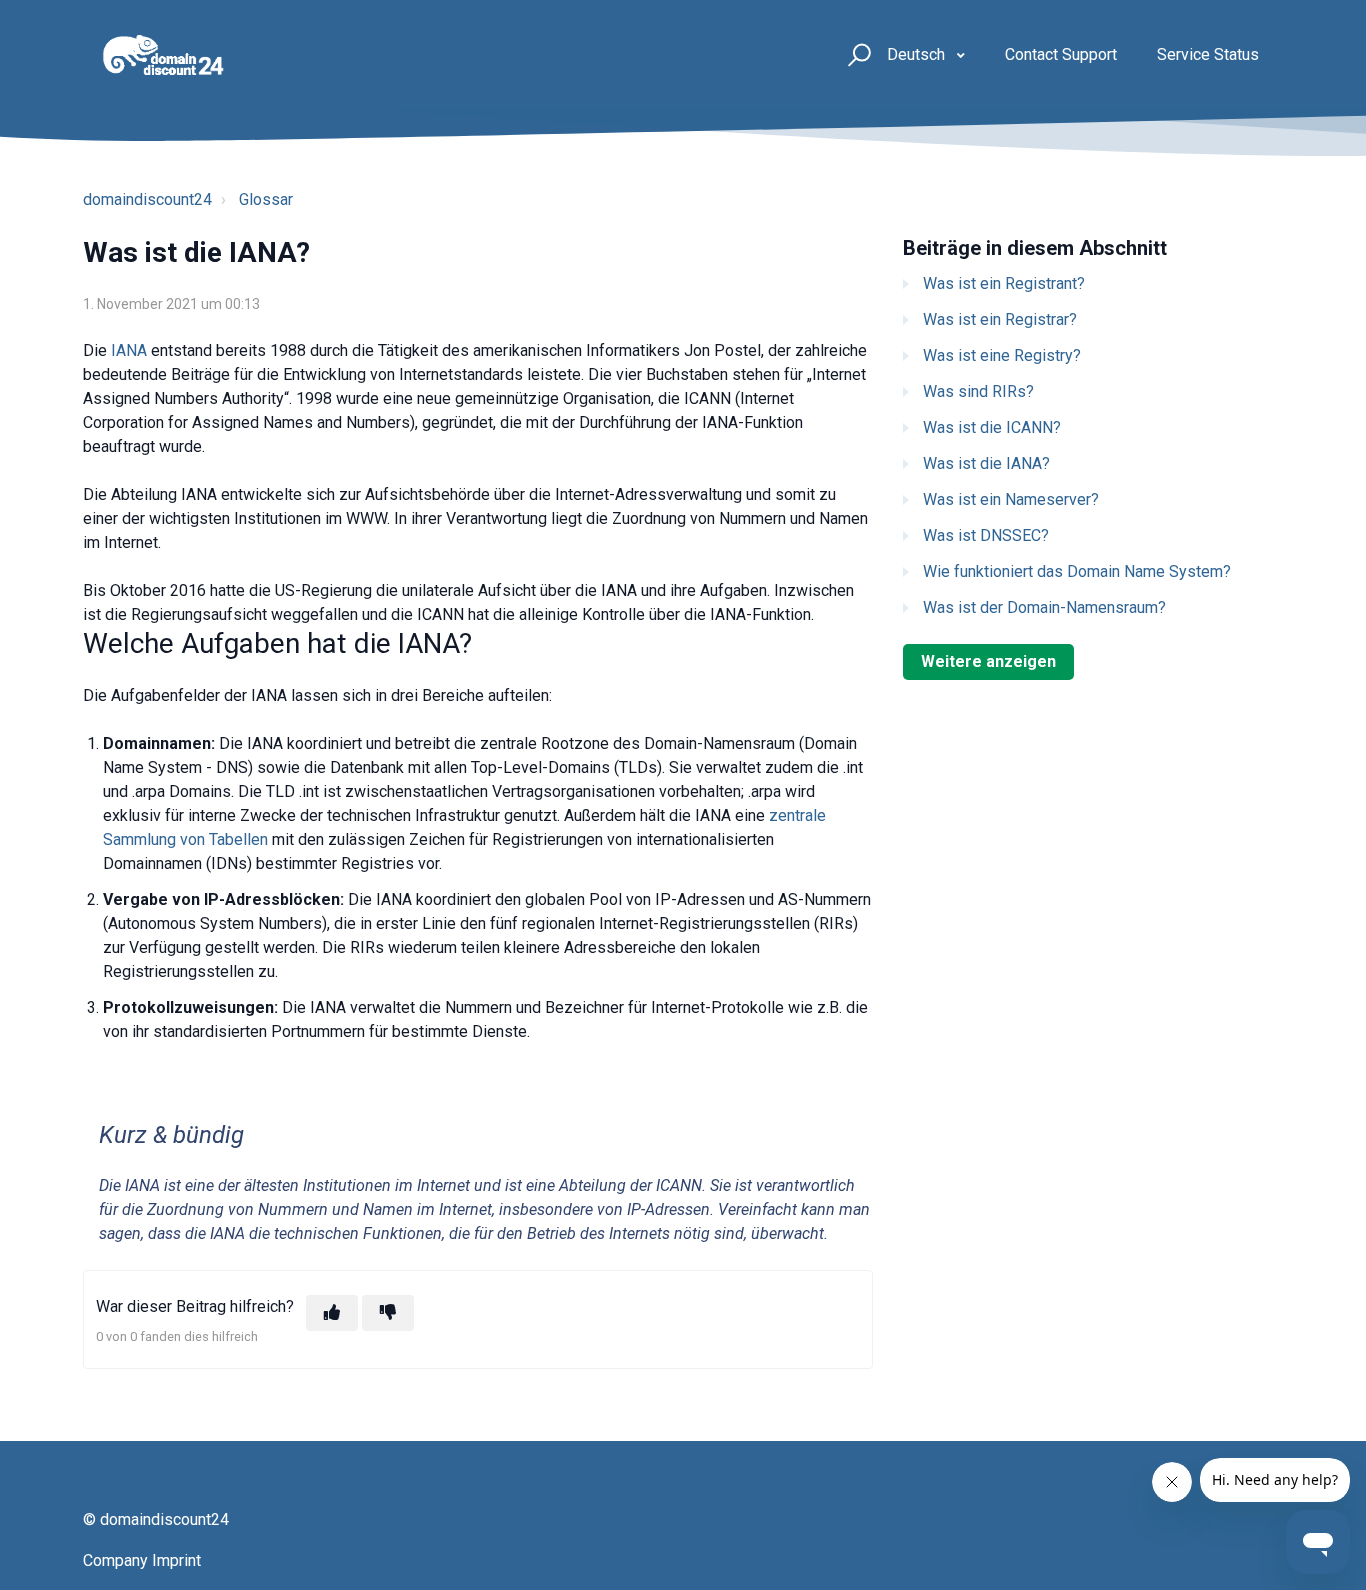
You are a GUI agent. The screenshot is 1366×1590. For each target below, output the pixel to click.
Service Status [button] (1208, 54)
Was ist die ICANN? (992, 427)
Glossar (266, 199)
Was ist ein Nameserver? (1011, 499)
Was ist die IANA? (986, 463)
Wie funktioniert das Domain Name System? (1077, 571)
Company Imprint (142, 1560)
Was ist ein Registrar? (1000, 319)
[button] (856, 55)
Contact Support (1061, 54)
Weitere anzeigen (988, 661)
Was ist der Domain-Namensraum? (1044, 607)
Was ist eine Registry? (1002, 355)
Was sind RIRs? (978, 391)
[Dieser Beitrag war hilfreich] (332, 1313)
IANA (131, 350)
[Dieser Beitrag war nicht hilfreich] (388, 1313)
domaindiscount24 (147, 199)
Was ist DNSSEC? (986, 535)
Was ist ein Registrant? (1004, 283)
